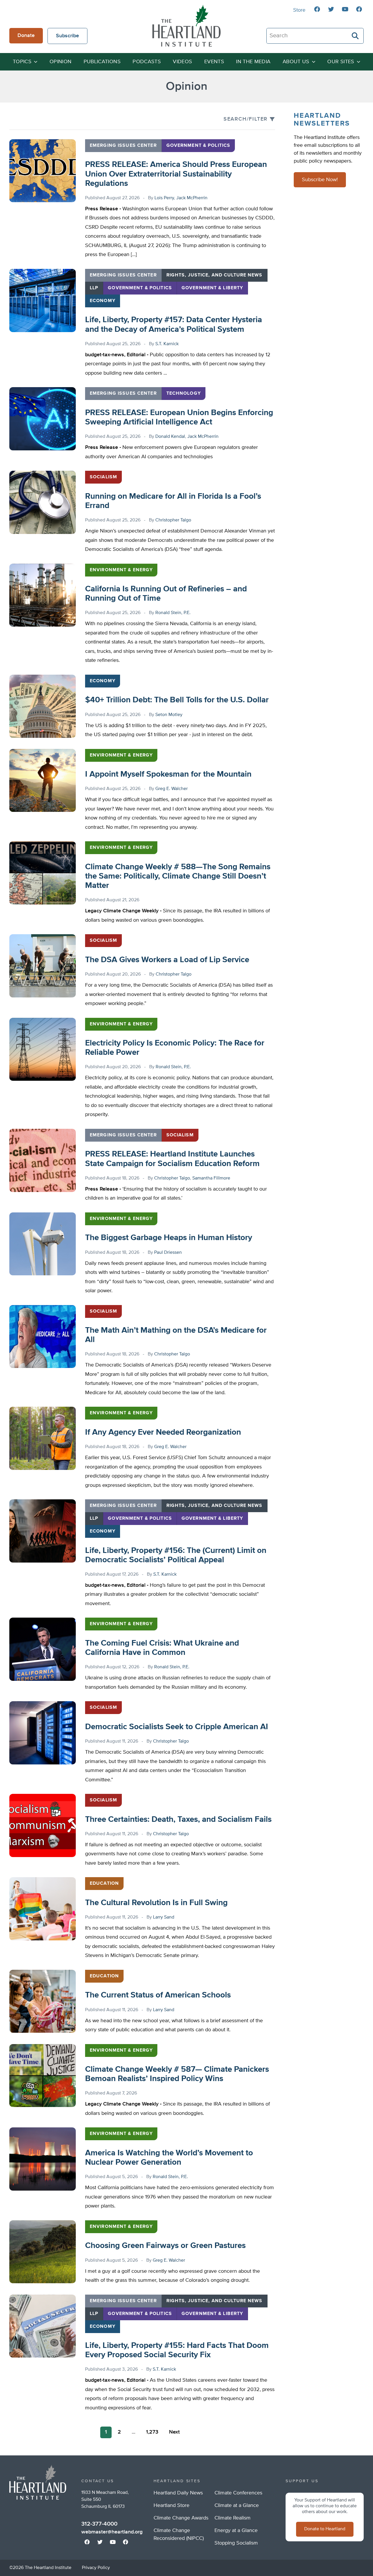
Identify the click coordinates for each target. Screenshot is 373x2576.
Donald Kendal (170, 437)
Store (299, 10)
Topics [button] (22, 62)
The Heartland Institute (186, 26)
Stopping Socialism (236, 2543)
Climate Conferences (238, 2493)
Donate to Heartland (325, 2529)
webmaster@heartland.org (112, 2532)
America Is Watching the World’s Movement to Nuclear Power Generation (169, 2158)
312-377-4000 (99, 2524)
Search (356, 36)
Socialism (103, 477)
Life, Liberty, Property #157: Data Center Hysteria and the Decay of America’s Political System (174, 325)
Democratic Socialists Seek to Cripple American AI (177, 1727)
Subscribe (67, 36)
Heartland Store (171, 2506)
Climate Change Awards (181, 2518)
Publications (102, 62)
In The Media (253, 62)
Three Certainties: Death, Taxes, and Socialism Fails (178, 1819)
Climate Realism (233, 2518)
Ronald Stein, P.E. (173, 613)
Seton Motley (169, 715)
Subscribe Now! (320, 180)
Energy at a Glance (236, 2531)
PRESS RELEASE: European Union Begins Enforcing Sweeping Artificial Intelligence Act (179, 417)
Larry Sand (164, 1917)
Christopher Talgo (173, 520)
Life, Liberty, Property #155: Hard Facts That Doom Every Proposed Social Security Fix (177, 2350)
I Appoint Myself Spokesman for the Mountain (168, 774)
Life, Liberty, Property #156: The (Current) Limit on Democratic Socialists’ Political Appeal (176, 1555)
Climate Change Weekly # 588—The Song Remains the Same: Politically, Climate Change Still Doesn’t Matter (178, 876)
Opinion (61, 62)
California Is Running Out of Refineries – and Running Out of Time (166, 594)
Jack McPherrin (192, 198)
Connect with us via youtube (345, 9)
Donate (26, 36)
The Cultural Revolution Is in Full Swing (156, 1903)
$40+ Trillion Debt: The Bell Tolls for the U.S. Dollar (177, 700)
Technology (184, 394)
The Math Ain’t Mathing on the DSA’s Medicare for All (176, 1335)
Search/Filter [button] (246, 119)
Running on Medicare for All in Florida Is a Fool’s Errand (173, 501)
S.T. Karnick (167, 344)
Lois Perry (164, 198)
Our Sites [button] (341, 62)
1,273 (152, 2432)
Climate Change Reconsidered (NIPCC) (179, 2534)
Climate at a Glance (237, 2506)
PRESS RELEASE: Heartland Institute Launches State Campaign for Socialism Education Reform (172, 1159)
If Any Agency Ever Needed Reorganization (163, 1432)
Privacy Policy (96, 2568)
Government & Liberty (212, 288)
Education (104, 1884)
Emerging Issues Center (123, 146)
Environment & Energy (121, 570)
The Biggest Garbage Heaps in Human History (169, 1238)
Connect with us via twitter (331, 9)
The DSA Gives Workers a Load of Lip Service (167, 960)
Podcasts (147, 62)
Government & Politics (198, 146)
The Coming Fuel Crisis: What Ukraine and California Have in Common (162, 1648)
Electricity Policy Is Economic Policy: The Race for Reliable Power (175, 1048)
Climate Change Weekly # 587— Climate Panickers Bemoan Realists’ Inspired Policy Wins (177, 2074)
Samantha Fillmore (211, 1178)
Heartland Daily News (178, 2493)
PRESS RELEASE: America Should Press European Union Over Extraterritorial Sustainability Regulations (176, 174)
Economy (103, 301)
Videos (182, 62)
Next (174, 2432)
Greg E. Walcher (171, 789)
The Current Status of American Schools (158, 1995)
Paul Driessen (168, 1253)
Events (214, 62)
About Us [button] (296, 62)
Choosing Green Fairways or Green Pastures (165, 2246)
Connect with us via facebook (317, 9)
